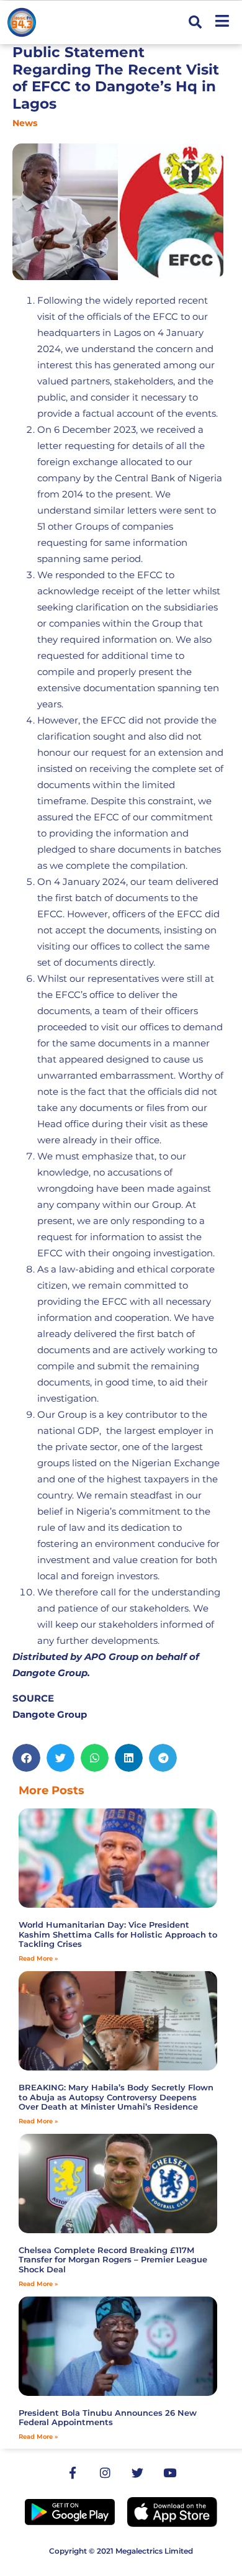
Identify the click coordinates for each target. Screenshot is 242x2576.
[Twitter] (137, 2473)
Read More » (38, 1958)
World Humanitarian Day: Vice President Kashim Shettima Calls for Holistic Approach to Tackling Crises (118, 1934)
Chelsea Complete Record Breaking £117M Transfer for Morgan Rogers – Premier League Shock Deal (113, 2260)
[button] (195, 23)
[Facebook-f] (73, 2473)
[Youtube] (169, 2473)
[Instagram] (105, 2473)
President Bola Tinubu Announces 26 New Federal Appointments (108, 2418)
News (25, 123)
